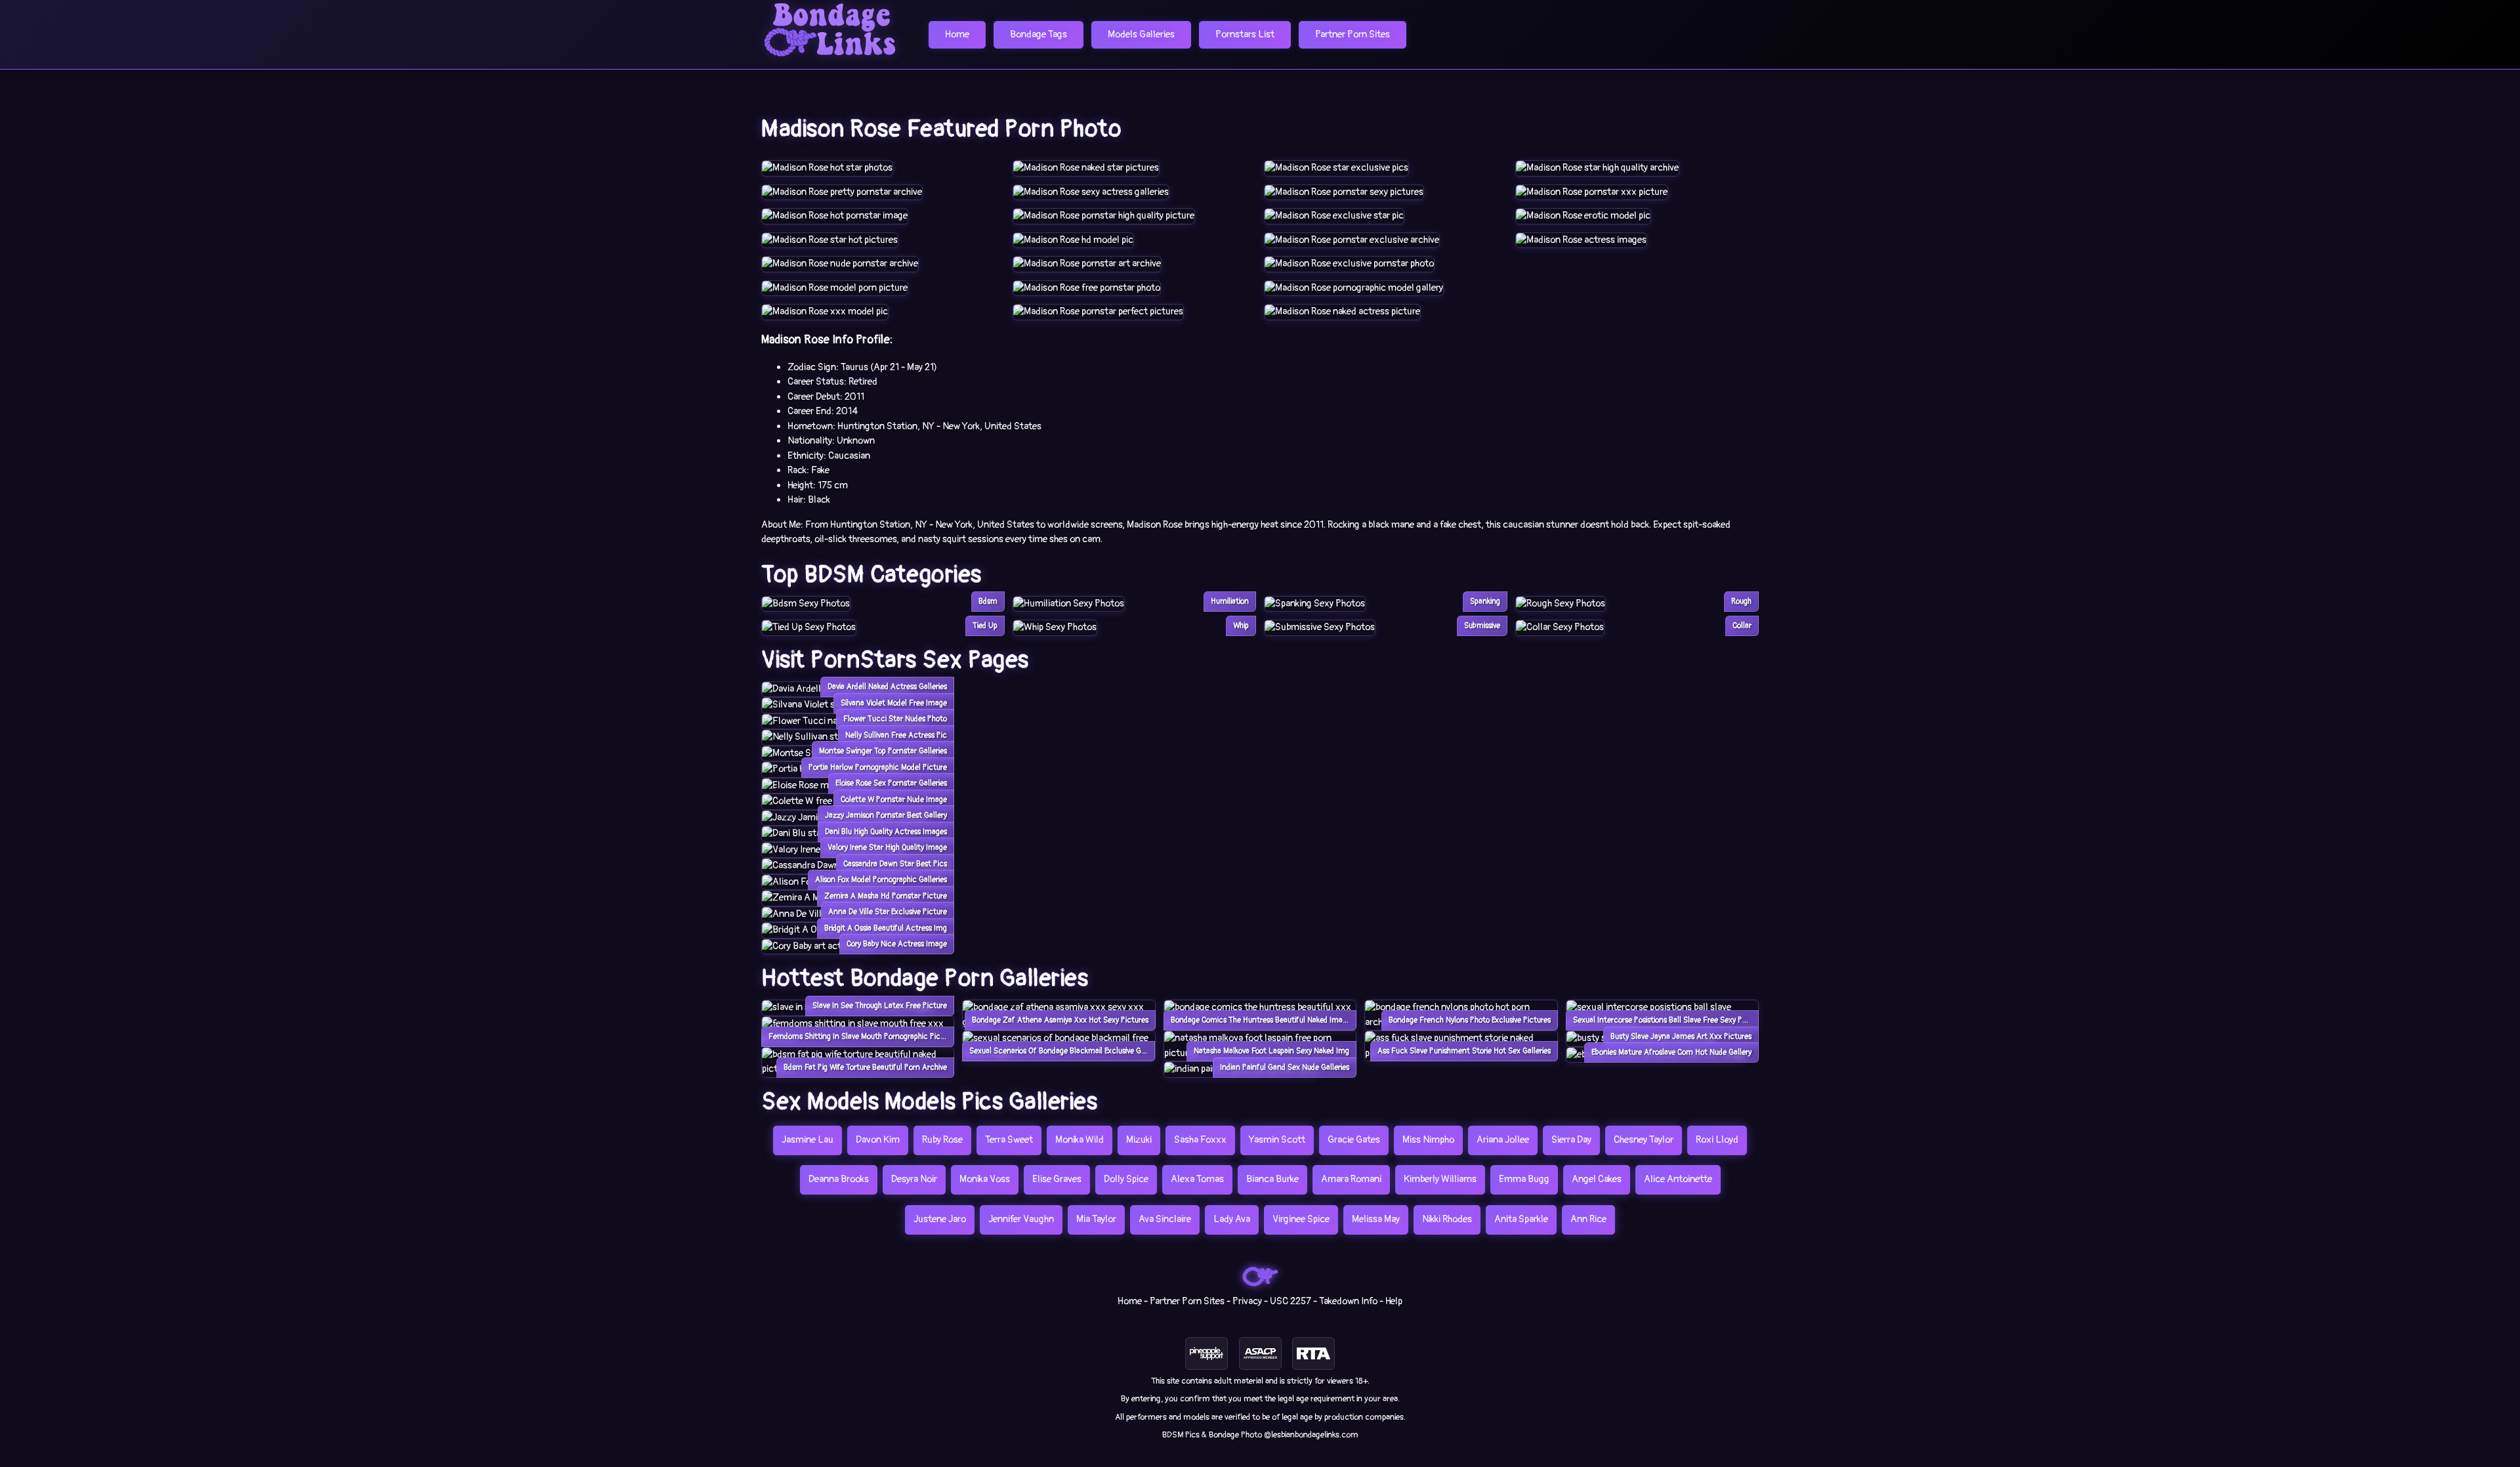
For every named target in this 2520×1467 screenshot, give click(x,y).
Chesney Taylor (1644, 1140)
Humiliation (1230, 602)
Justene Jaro (940, 1219)
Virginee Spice (1301, 1219)
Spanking (1485, 602)
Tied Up (985, 626)
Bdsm (988, 602)
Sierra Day (1571, 1140)
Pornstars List (1245, 34)
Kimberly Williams (1440, 1179)
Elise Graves (1057, 1179)
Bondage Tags (1039, 34)
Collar (1742, 626)
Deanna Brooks (839, 1179)
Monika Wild (1080, 1140)
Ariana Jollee (1503, 1140)
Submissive (1482, 626)
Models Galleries (1141, 34)
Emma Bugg (1524, 1179)
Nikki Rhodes (1447, 1219)
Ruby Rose (942, 1140)
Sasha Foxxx (1200, 1140)
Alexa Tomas (1197, 1179)
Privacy (1247, 1301)
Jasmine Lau (808, 1140)
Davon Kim (878, 1140)
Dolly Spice (1126, 1179)
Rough (1741, 602)
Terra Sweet (1009, 1140)
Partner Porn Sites (1353, 34)
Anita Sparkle (1521, 1219)
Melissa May (1376, 1219)
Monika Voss (985, 1179)
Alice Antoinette (1678, 1179)
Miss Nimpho (1428, 1140)
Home (957, 34)
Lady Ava (1232, 1219)
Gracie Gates (1354, 1140)
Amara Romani (1351, 1179)
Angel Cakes (1597, 1179)
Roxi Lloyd (1717, 1140)
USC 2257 (1291, 1301)
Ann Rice (1588, 1219)
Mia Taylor (1096, 1219)
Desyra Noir (914, 1179)
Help (1394, 1301)
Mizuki (1139, 1140)
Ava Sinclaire (1165, 1219)
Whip (1241, 626)
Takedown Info (1348, 1301)
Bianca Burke (1272, 1179)
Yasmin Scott (1277, 1140)
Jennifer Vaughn (1021, 1219)
